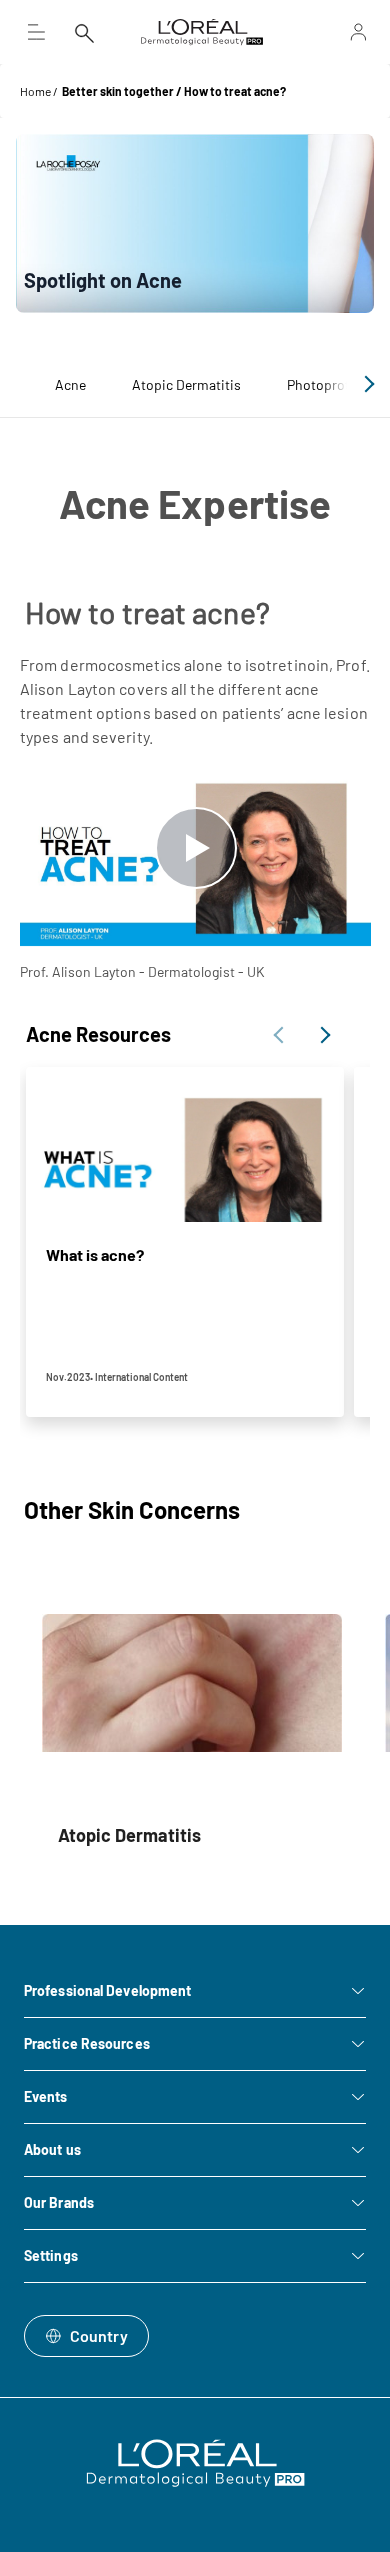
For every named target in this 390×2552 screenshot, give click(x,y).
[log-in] (337, 32)
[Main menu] (36, 32)
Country (99, 2335)
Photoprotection (338, 384)
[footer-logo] (195, 2463)
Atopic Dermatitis (186, 384)
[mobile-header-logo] (202, 32)
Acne (70, 384)
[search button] (84, 32)
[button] (366, 384)
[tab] (70, 384)
